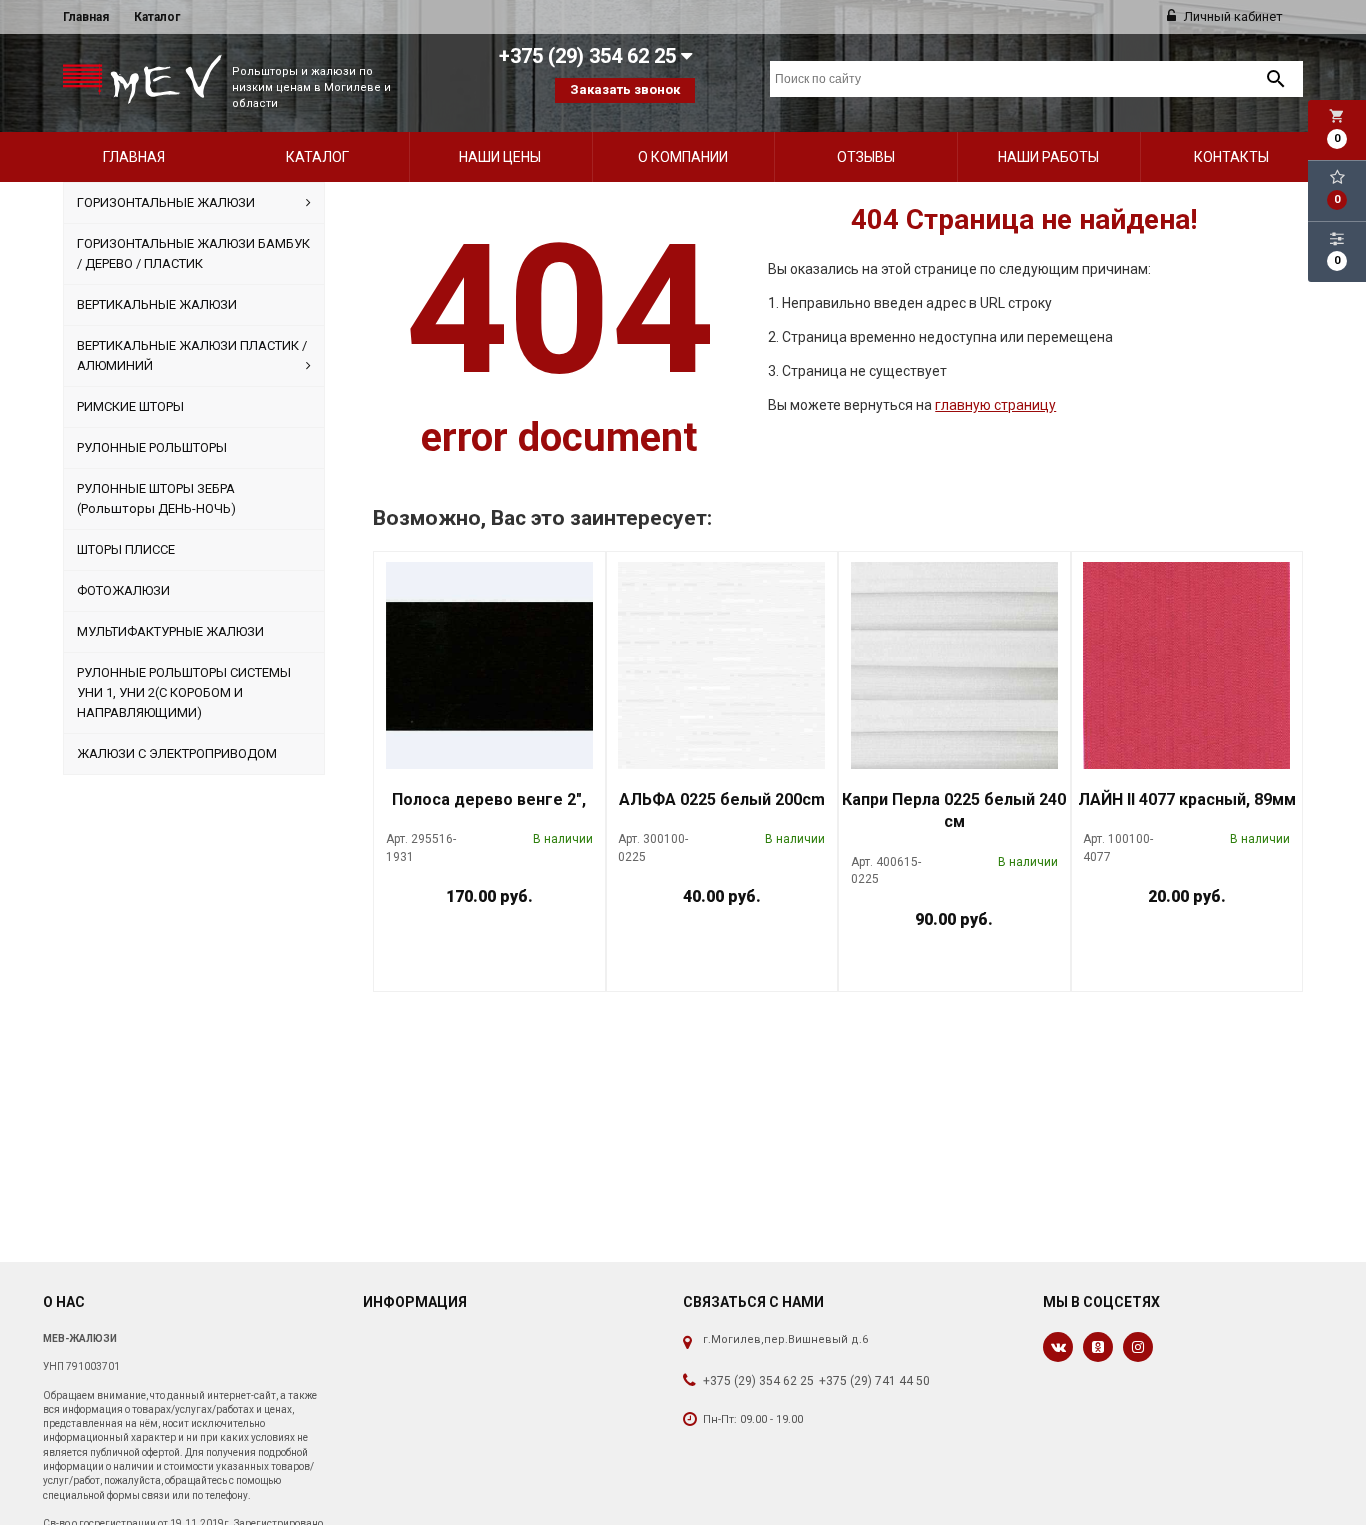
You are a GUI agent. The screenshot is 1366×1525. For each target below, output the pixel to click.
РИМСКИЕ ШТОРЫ (130, 406)
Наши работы (1048, 157)
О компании (683, 157)
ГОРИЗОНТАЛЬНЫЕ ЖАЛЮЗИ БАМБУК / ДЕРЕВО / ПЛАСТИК (193, 253)
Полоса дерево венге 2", (489, 799)
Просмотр (541, 943)
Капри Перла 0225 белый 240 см (954, 811)
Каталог (157, 17)
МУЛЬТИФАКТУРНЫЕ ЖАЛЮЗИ (170, 631)
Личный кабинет (1232, 16)
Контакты (1231, 157)
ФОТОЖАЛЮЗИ (123, 590)
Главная (86, 17)
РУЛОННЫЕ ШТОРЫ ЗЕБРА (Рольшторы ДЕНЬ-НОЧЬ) (156, 498)
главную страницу (995, 405)
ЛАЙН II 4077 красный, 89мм (1187, 799)
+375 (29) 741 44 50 (874, 1381)
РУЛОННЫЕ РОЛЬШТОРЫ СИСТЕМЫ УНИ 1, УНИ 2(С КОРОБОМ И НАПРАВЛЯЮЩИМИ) (184, 692)
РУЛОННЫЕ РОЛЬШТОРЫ (152, 447)
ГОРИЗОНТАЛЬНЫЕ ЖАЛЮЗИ (166, 202)
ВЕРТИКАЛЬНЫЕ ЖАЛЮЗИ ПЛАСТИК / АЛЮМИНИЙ (192, 355)
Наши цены (500, 157)
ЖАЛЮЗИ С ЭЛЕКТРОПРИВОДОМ (177, 753)
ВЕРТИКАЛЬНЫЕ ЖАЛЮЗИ (157, 304)
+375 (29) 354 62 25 (758, 1381)
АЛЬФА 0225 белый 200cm (722, 799)
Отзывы (866, 157)
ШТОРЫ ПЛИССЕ (126, 549)
